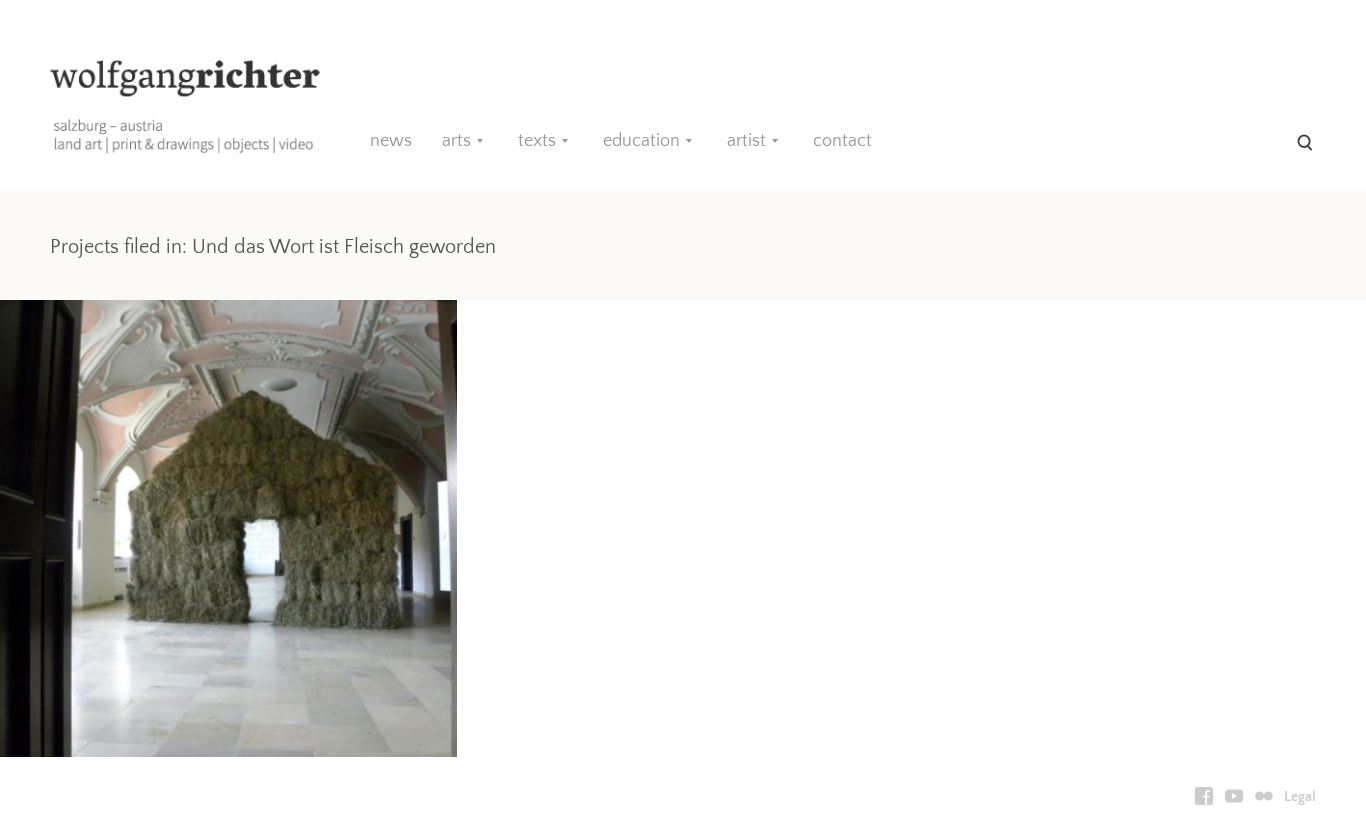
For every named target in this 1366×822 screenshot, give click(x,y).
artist (746, 141)
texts (537, 141)
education (641, 141)
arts (456, 141)
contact (842, 141)
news (391, 141)
